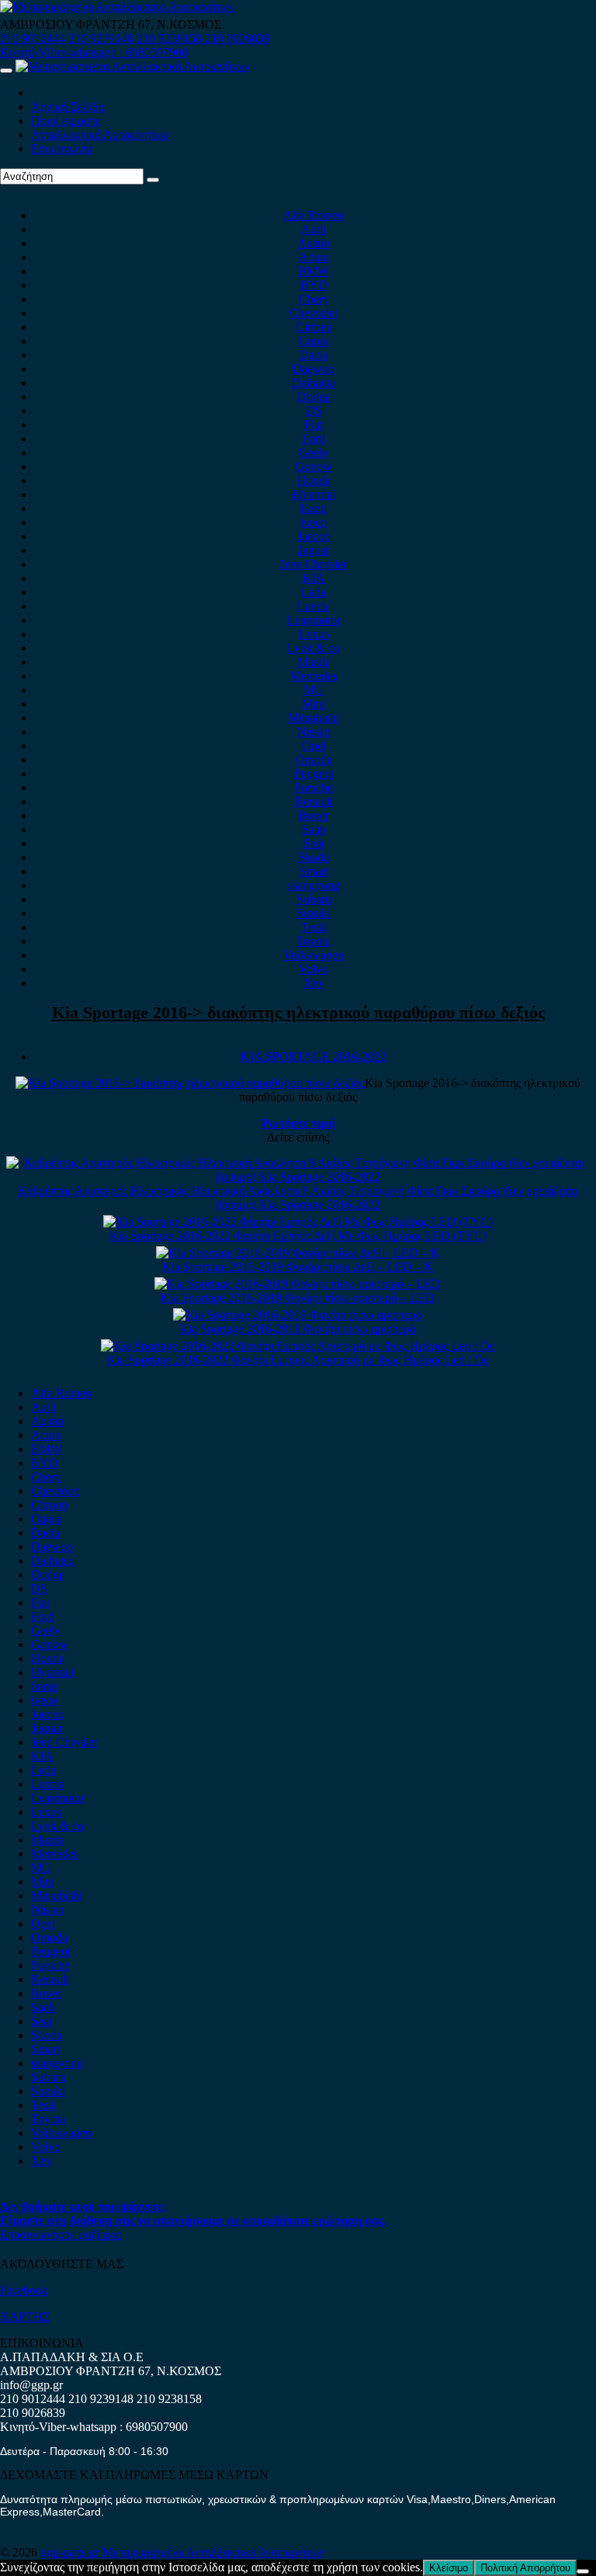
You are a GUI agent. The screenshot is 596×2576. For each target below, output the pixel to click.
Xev (314, 983)
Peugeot (314, 773)
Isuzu (314, 508)
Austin (314, 243)
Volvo (314, 969)
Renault (314, 801)
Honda (314, 480)
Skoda (314, 857)
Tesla (314, 927)
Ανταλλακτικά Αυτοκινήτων (100, 135)
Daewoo (314, 369)
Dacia (314, 355)
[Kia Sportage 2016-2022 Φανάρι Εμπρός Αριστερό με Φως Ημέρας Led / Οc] (298, 1346)
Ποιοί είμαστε (66, 121)
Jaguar (314, 550)
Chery (314, 299)
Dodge (314, 397)
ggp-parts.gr (71, 2552)
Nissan (314, 732)
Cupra (314, 341)
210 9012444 (33, 38)
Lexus (314, 634)
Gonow (314, 466)
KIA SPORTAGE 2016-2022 (314, 1057)
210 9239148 (101, 38)
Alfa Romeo (314, 215)
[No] (583, 2571)
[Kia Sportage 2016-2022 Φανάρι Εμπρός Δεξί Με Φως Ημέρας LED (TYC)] (298, 1222)
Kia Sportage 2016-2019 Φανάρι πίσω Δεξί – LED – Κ (298, 1267)
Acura (314, 257)
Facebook (24, 2290)
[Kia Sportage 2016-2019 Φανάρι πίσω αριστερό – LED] (298, 1284)
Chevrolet (314, 313)
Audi (314, 229)
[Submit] (153, 180)
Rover (314, 815)
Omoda (314, 760)
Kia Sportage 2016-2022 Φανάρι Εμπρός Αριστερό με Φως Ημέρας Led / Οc (298, 1360)
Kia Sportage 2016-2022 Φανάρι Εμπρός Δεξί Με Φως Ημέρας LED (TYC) (298, 1236)
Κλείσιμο (449, 2568)
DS (314, 411)
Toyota (314, 941)
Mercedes (314, 676)
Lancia (314, 606)
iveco (314, 522)
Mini (314, 704)
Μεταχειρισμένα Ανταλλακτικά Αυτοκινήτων (213, 2552)
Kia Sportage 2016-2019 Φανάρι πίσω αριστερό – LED (298, 1298)
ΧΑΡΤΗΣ (25, 2317)
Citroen (314, 327)
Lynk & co (314, 648)
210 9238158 (171, 38)
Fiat (314, 425)
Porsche (314, 787)
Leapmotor (314, 620)
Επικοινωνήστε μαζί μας (61, 2234)
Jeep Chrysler (314, 564)
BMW (314, 271)
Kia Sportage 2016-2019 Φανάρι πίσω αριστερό (298, 1329)
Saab (314, 829)
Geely (314, 452)
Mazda (314, 662)
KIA (314, 578)
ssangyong (314, 885)
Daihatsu (314, 383)
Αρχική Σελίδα (68, 107)
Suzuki (314, 913)
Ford (314, 439)
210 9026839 (237, 38)
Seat (314, 843)
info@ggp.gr (31, 2385)
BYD (314, 285)
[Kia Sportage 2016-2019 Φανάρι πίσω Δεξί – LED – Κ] (298, 1253)
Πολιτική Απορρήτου (525, 2568)
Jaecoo (314, 536)
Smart (314, 871)
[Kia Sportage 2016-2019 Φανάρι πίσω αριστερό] (298, 1315)
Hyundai (314, 494)
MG (314, 690)
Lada (314, 592)
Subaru (314, 899)
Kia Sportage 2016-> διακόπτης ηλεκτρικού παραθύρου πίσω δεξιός (298, 1012)
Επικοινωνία (62, 148)
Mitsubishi (314, 718)
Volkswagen (314, 955)
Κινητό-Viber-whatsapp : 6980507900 (94, 52)
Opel (314, 746)
